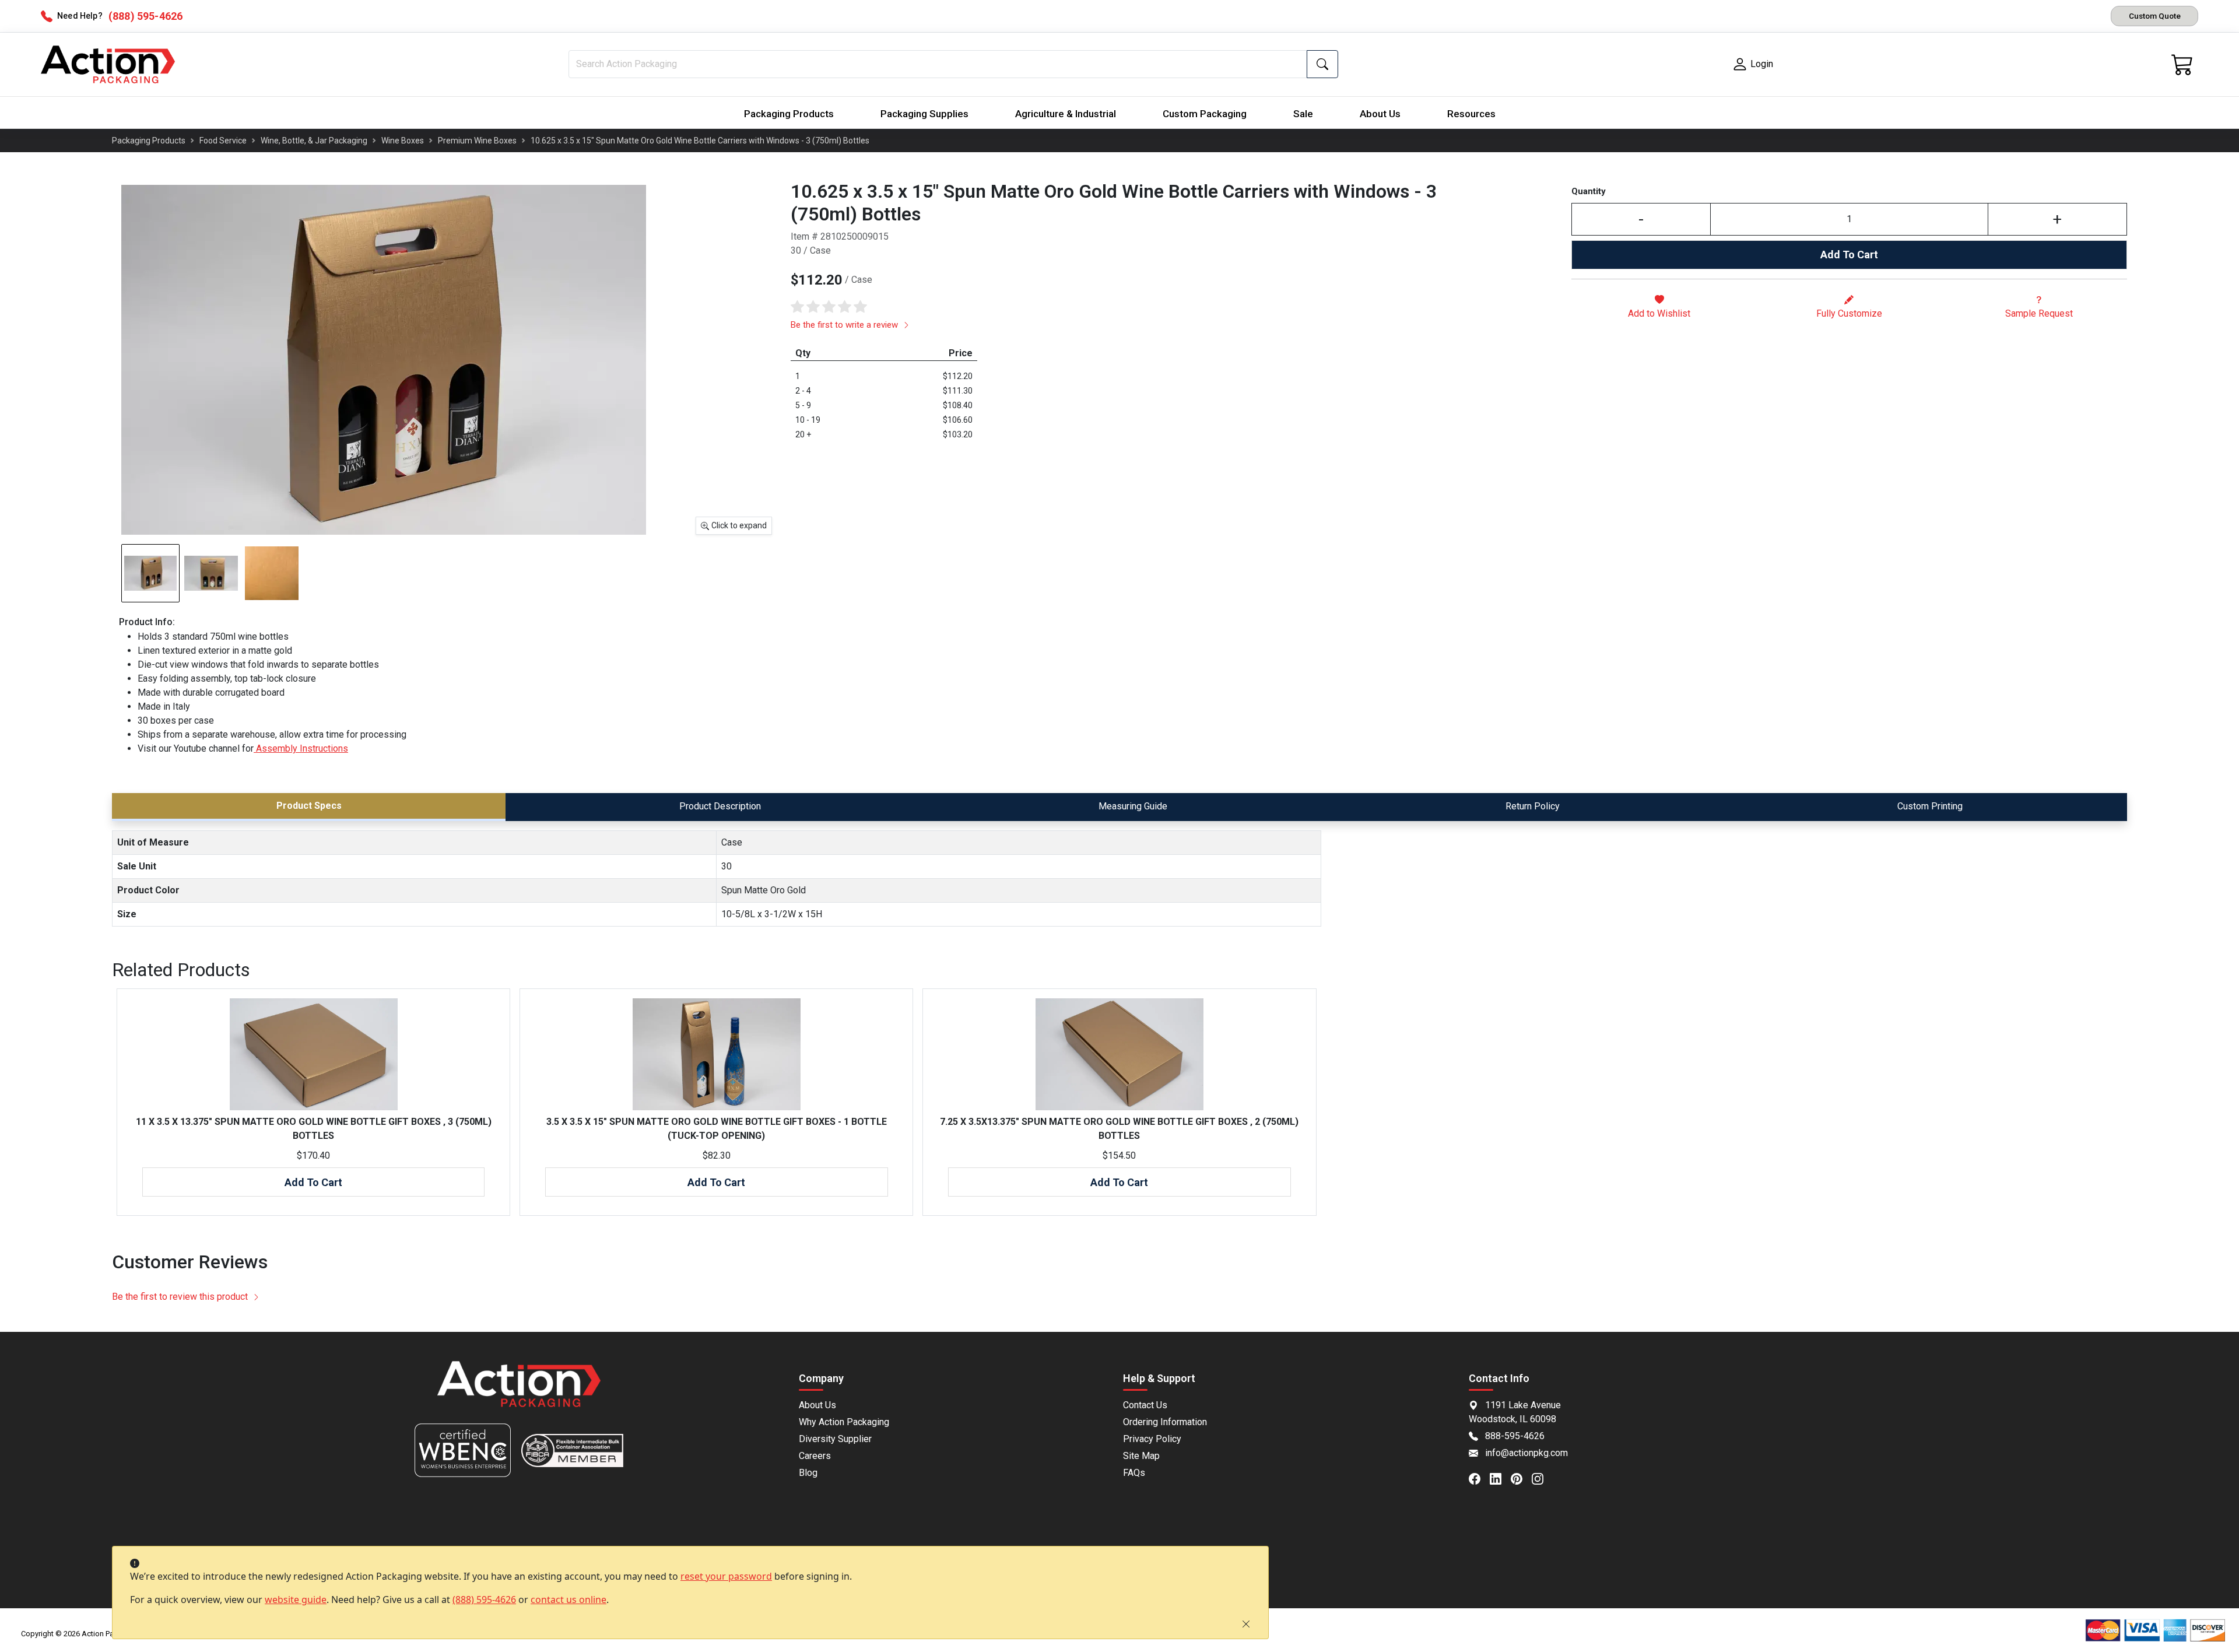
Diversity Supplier (835, 1439)
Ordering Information (1165, 1422)
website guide (296, 1600)
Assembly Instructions (301, 748)
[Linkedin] (1500, 1478)
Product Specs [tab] (309, 806)
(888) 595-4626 (484, 1600)
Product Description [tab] (720, 806)
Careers (815, 1456)
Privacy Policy (1152, 1439)
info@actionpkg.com (1526, 1453)
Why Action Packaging (844, 1422)
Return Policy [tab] (1533, 806)
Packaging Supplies (924, 114)
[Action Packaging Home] (519, 1392)
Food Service (223, 141)
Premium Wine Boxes (477, 141)
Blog (808, 1473)
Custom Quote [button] (2155, 16)
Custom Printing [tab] (1930, 806)
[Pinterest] (1521, 1478)
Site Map (1141, 1456)
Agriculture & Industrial (1066, 114)
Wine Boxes (403, 141)
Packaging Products (789, 114)
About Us (1380, 114)
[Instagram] (1542, 1478)
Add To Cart (1849, 255)
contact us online (568, 1600)
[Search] (1322, 64)
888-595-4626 (1515, 1436)
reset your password (726, 1576)
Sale (1303, 114)
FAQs (1134, 1473)
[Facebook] (1479, 1478)
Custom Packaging (1205, 114)
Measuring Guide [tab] (1133, 806)
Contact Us (1145, 1405)
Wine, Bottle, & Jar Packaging (314, 141)
